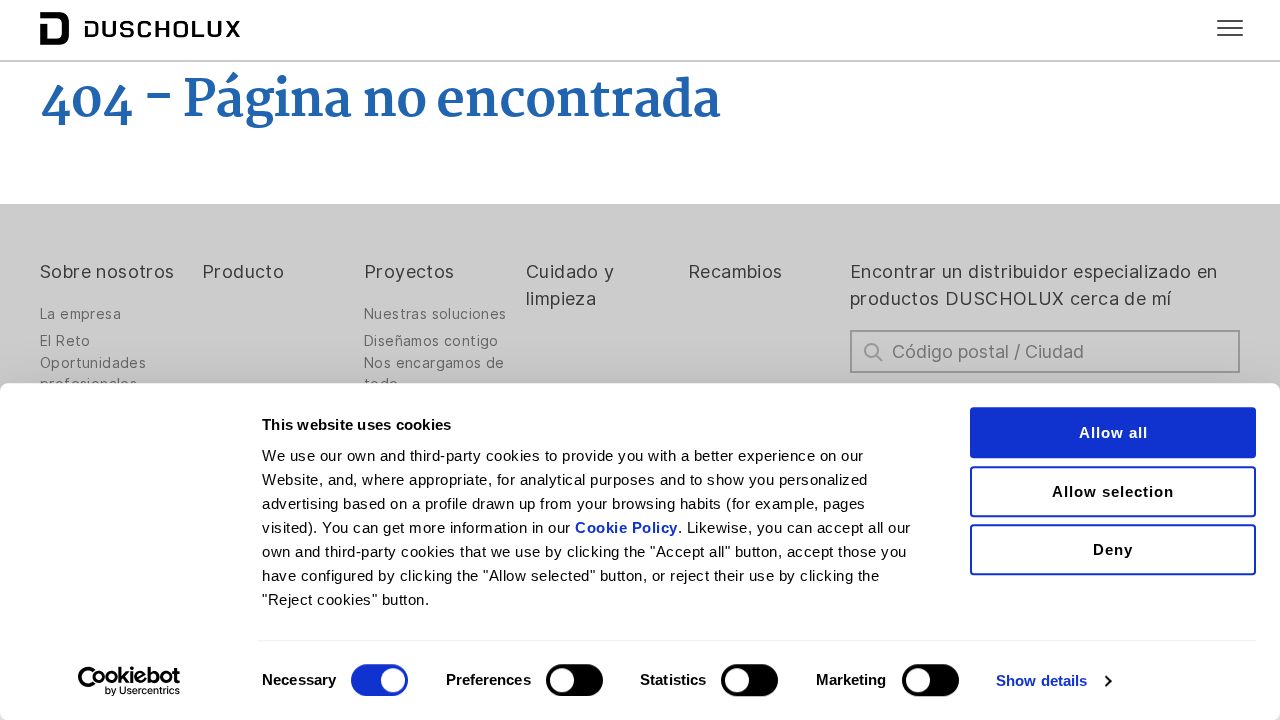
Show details (1041, 680)
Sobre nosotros (107, 271)
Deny (1113, 549)
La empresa (80, 314)
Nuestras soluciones (435, 314)
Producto (243, 271)
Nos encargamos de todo (434, 373)
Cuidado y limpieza (570, 285)
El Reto (65, 341)
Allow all (1113, 432)
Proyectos (409, 271)
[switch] (574, 680)
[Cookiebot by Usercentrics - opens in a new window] (129, 681)
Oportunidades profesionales (93, 373)
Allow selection (1113, 491)
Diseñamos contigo (431, 341)
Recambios (735, 271)
